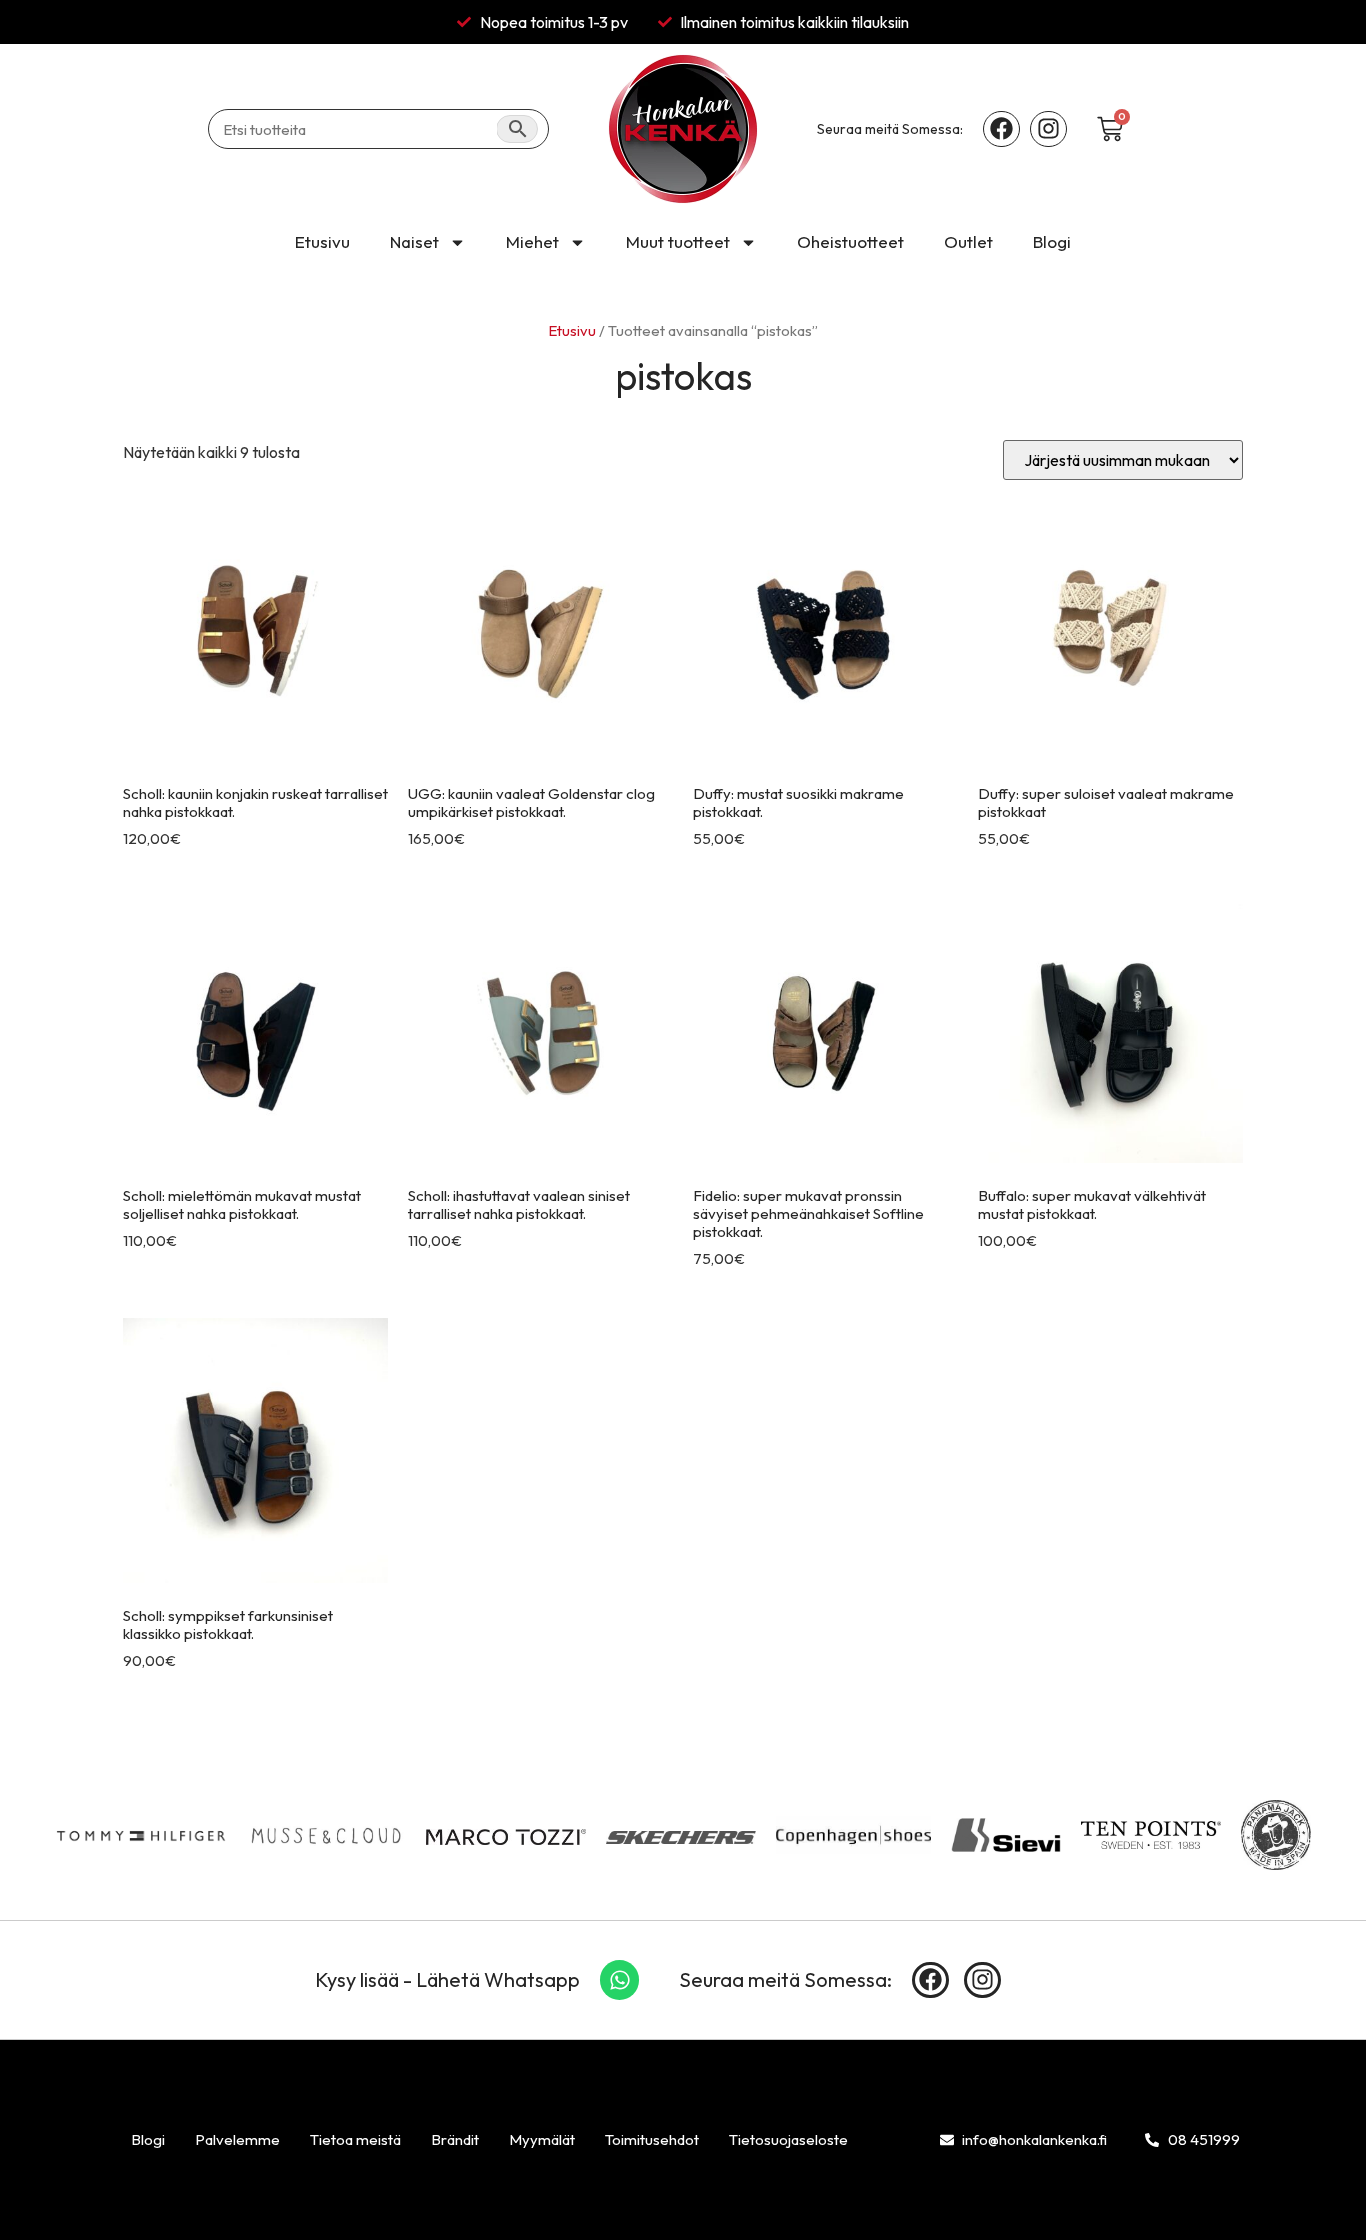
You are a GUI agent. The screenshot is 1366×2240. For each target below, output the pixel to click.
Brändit (455, 2139)
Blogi (1052, 241)
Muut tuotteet (678, 241)
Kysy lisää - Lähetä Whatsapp (447, 1979)
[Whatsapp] (620, 1980)
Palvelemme (237, 2139)
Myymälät (542, 2139)
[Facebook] (1001, 129)
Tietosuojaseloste (788, 2139)
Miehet (532, 241)
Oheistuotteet (850, 241)
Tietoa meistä (355, 2139)
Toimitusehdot (652, 2139)
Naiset (414, 241)
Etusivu (322, 241)
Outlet (968, 241)
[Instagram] (1048, 129)
